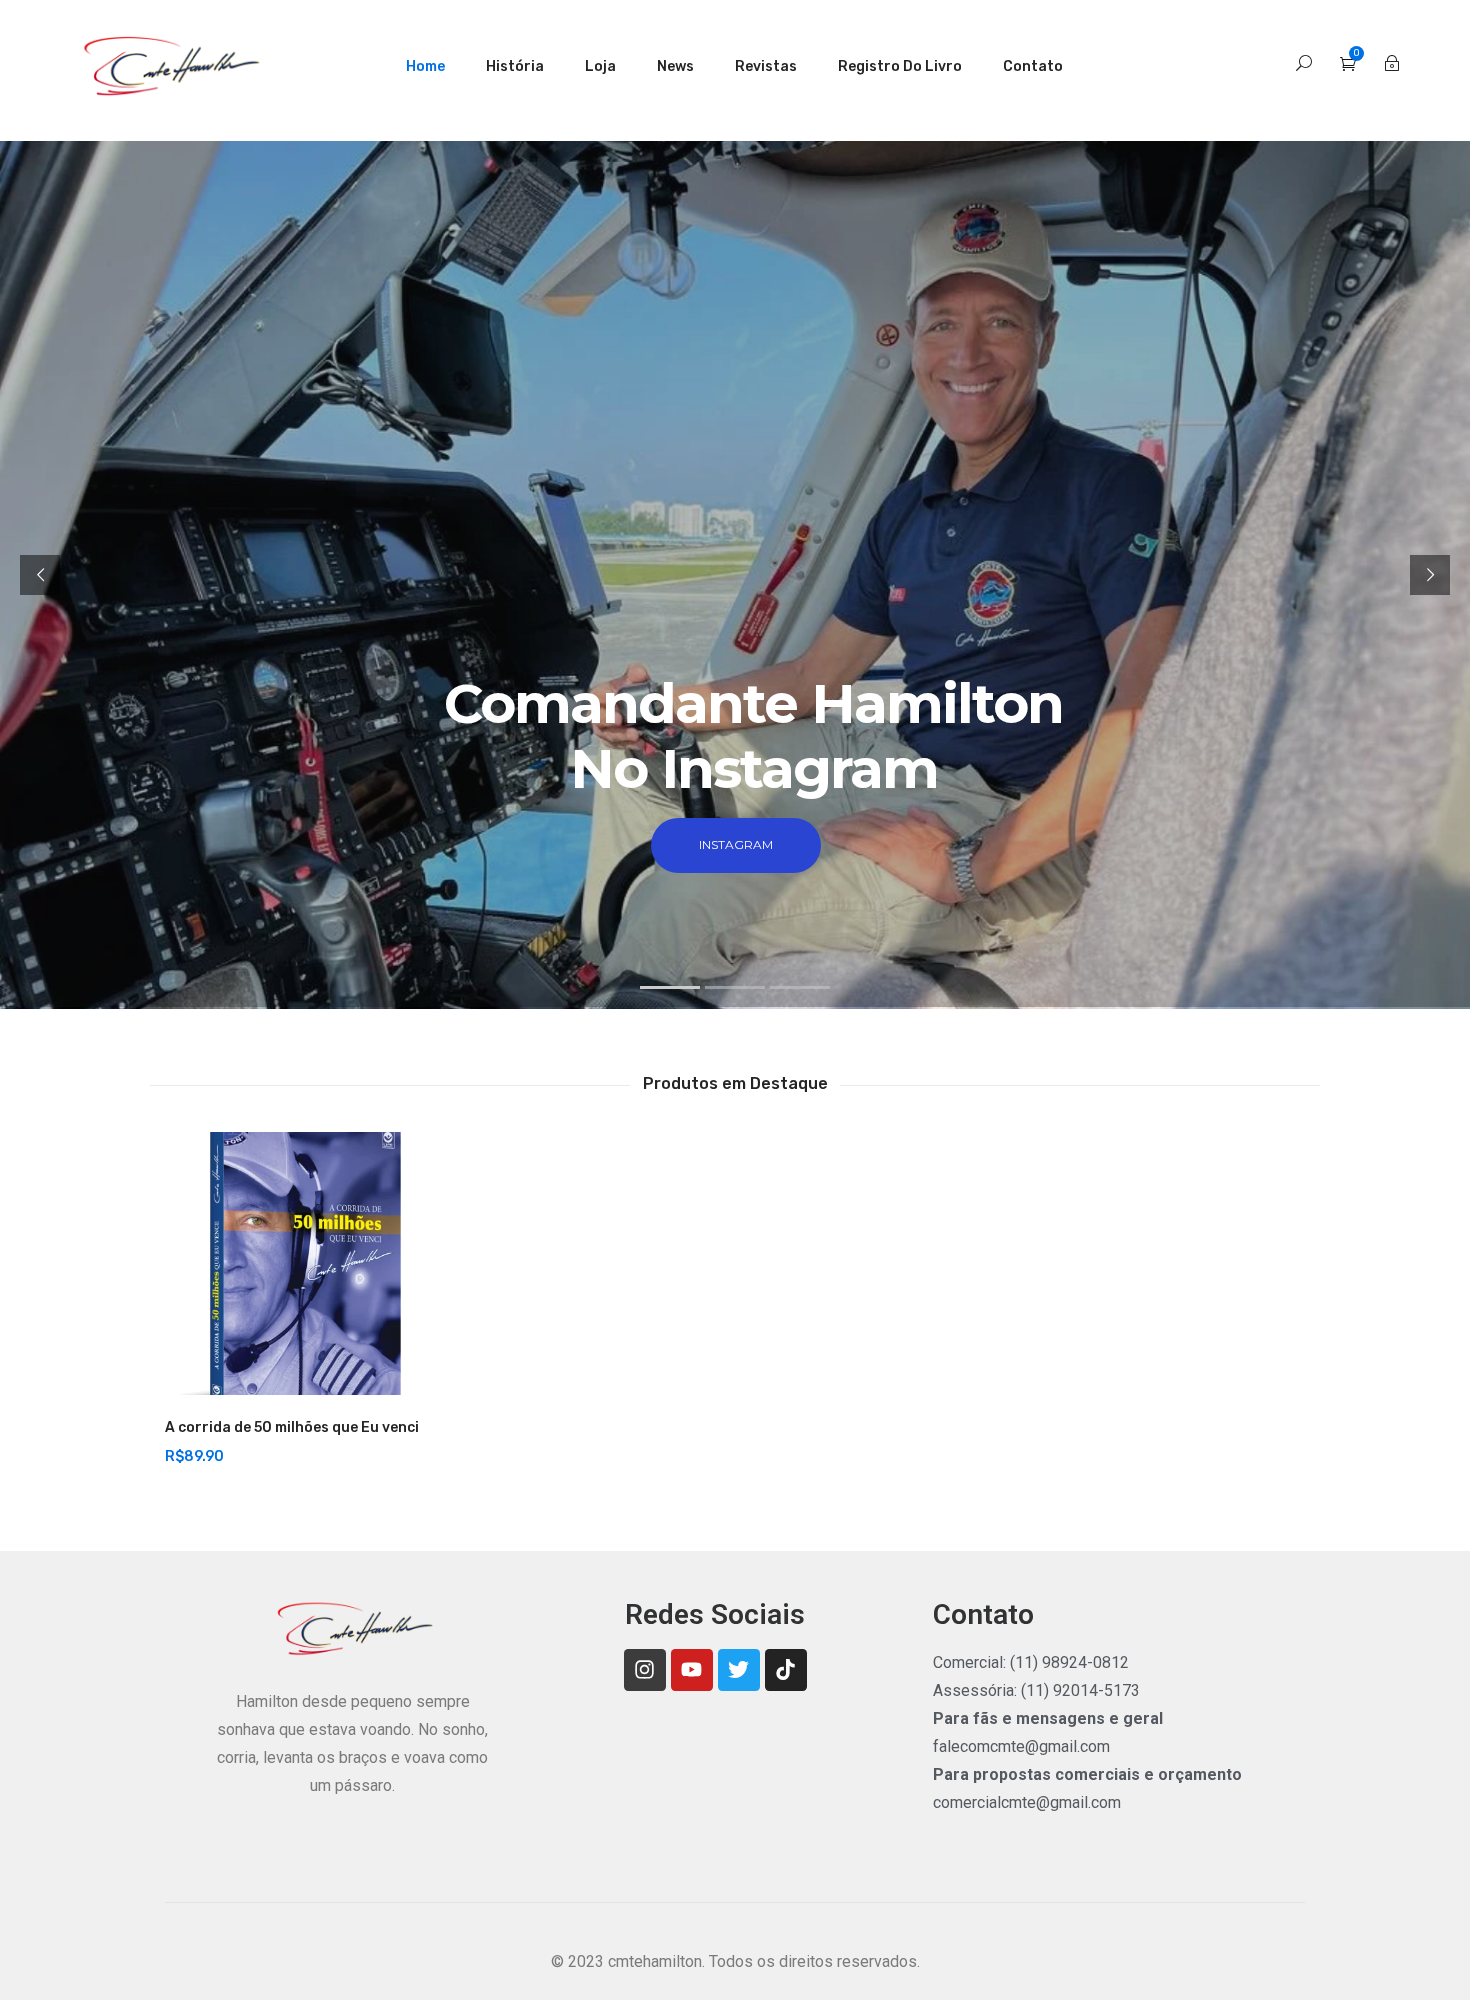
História (515, 66)
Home (425, 66)
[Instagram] (645, 1670)
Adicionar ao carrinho (254, 1384)
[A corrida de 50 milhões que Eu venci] (296, 1263)
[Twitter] (739, 1670)
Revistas (766, 66)
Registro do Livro (900, 66)
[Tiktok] (786, 1670)
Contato (1033, 66)
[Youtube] (692, 1670)
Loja (600, 66)
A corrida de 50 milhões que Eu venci (292, 1427)
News (675, 66)
